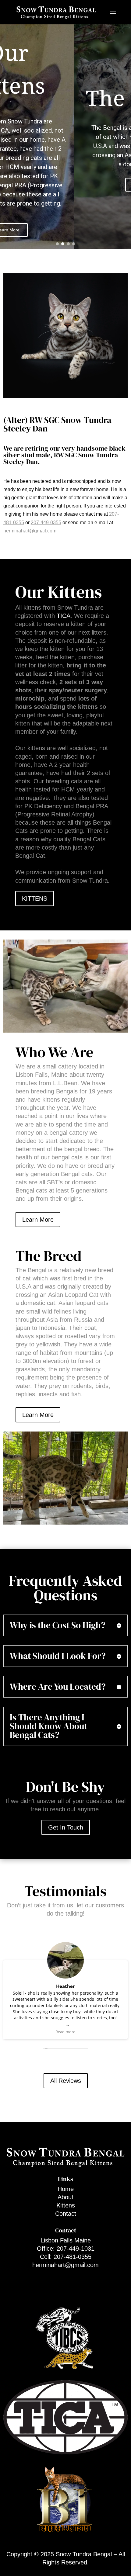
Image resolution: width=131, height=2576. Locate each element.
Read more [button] (65, 2032)
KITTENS (35, 898)
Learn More (38, 1220)
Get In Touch (66, 1827)
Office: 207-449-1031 (66, 2249)
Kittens (66, 2205)
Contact (66, 2214)
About (65, 2197)
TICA (64, 616)
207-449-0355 (46, 523)
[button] (57, 244)
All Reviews (66, 2081)
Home (66, 2189)
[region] (65, 136)
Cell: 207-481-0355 (66, 2257)
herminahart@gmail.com (30, 531)
